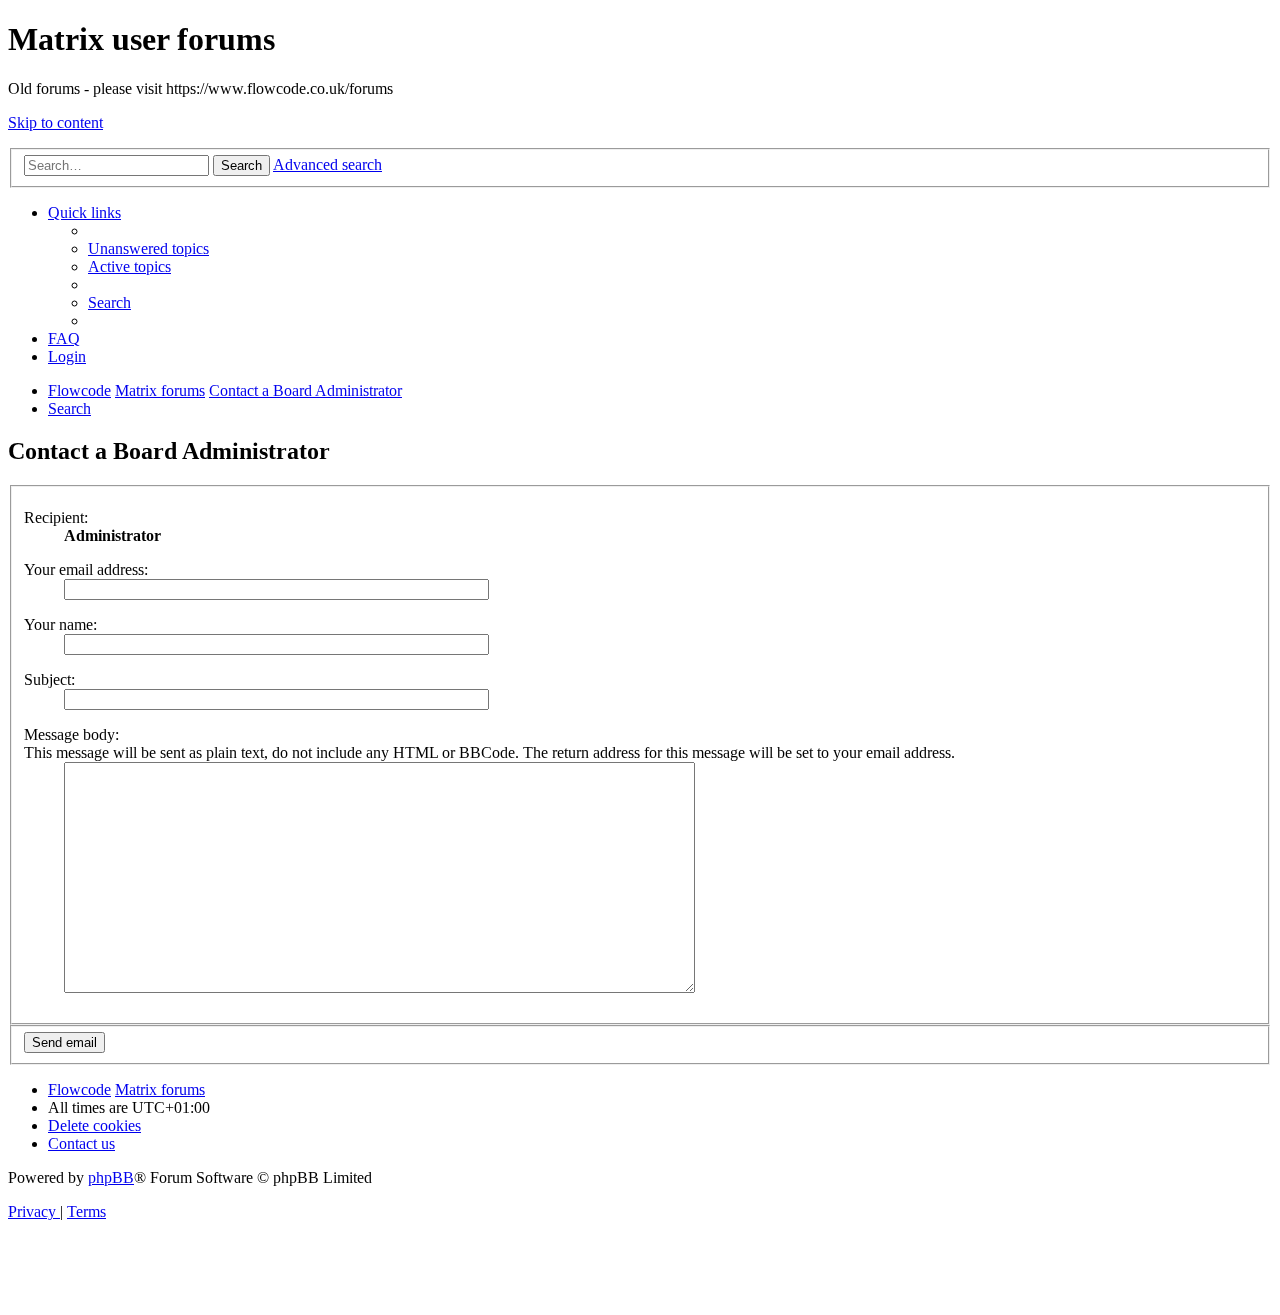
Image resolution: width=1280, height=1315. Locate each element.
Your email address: (86, 569)
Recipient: (56, 517)
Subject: (49, 679)
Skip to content (55, 122)
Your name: (60, 624)
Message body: (71, 734)
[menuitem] (148, 248)
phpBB (111, 1177)
